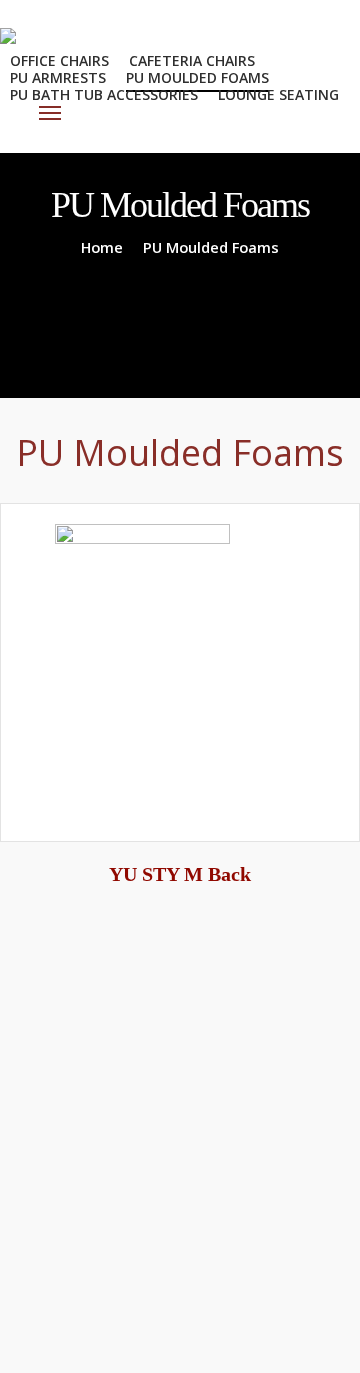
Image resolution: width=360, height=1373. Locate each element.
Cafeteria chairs (192, 60)
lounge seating (278, 94)
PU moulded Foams (197, 77)
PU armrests (58, 77)
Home (102, 247)
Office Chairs (59, 60)
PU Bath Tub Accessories (104, 94)
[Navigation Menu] (51, 113)
